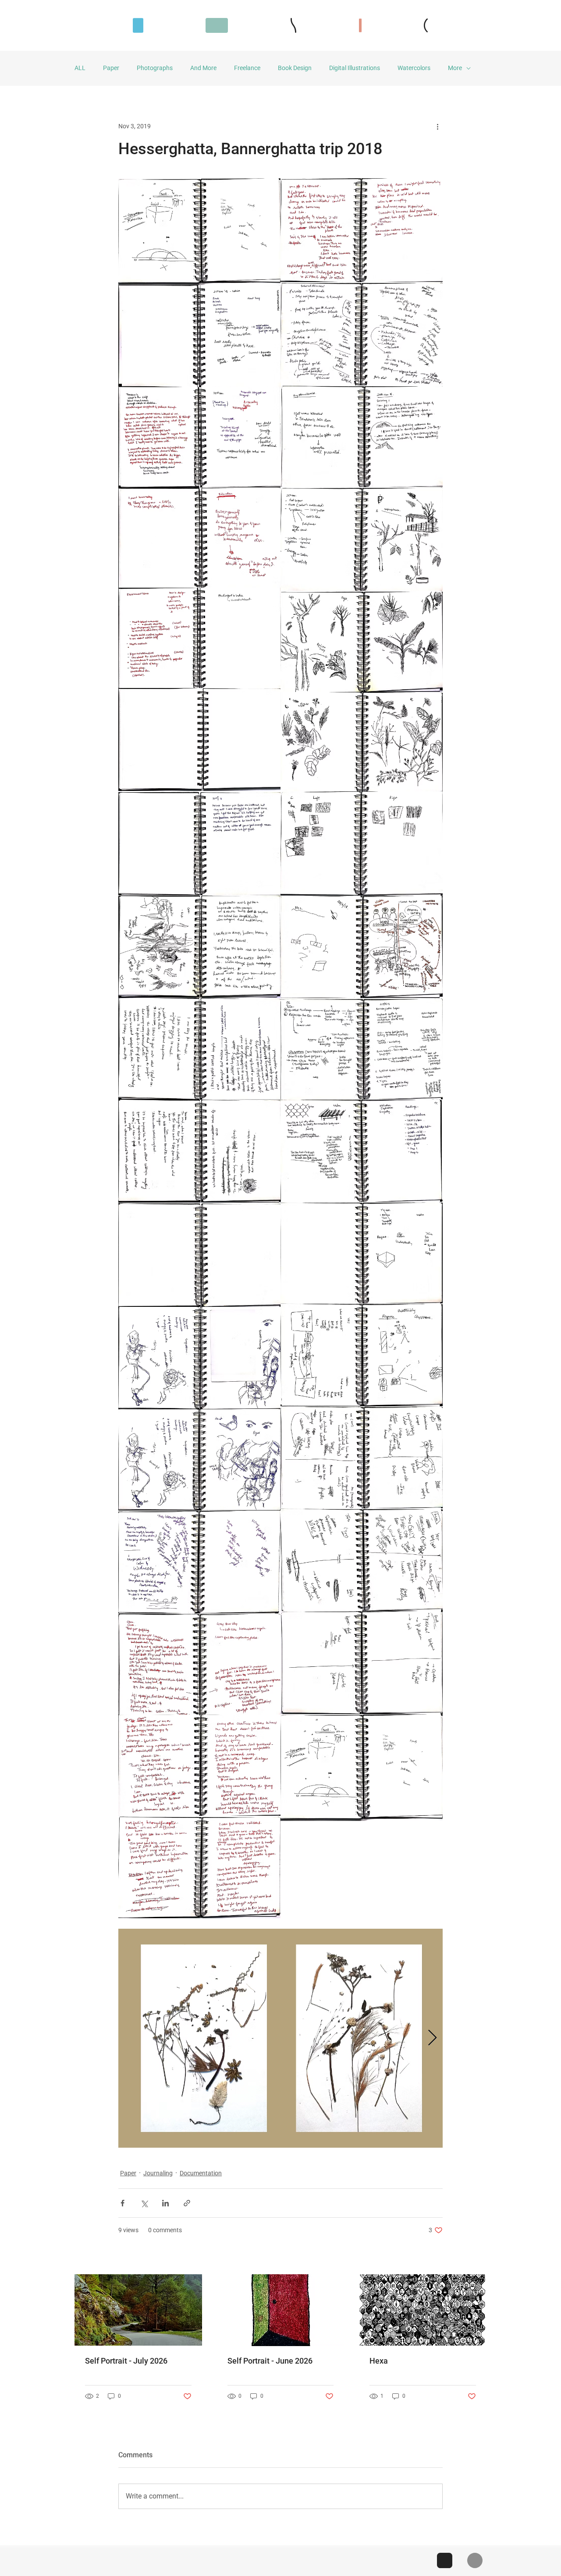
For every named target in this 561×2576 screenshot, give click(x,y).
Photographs (155, 68)
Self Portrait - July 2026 (126, 2361)
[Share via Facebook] (122, 2203)
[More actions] (437, 126)
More (455, 68)
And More (203, 68)
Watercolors (414, 68)
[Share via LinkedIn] (165, 2203)
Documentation (201, 2173)
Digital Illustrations (355, 68)
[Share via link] (187, 2203)
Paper (111, 68)
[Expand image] (199, 232)
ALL (80, 68)
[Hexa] (423, 2310)
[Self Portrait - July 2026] (138, 2310)
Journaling (158, 2173)
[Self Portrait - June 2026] (281, 2310)
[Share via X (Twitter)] (144, 2203)
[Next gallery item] (432, 2038)
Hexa (379, 2361)
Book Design (295, 68)
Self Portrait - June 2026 (270, 2361)
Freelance (247, 68)
